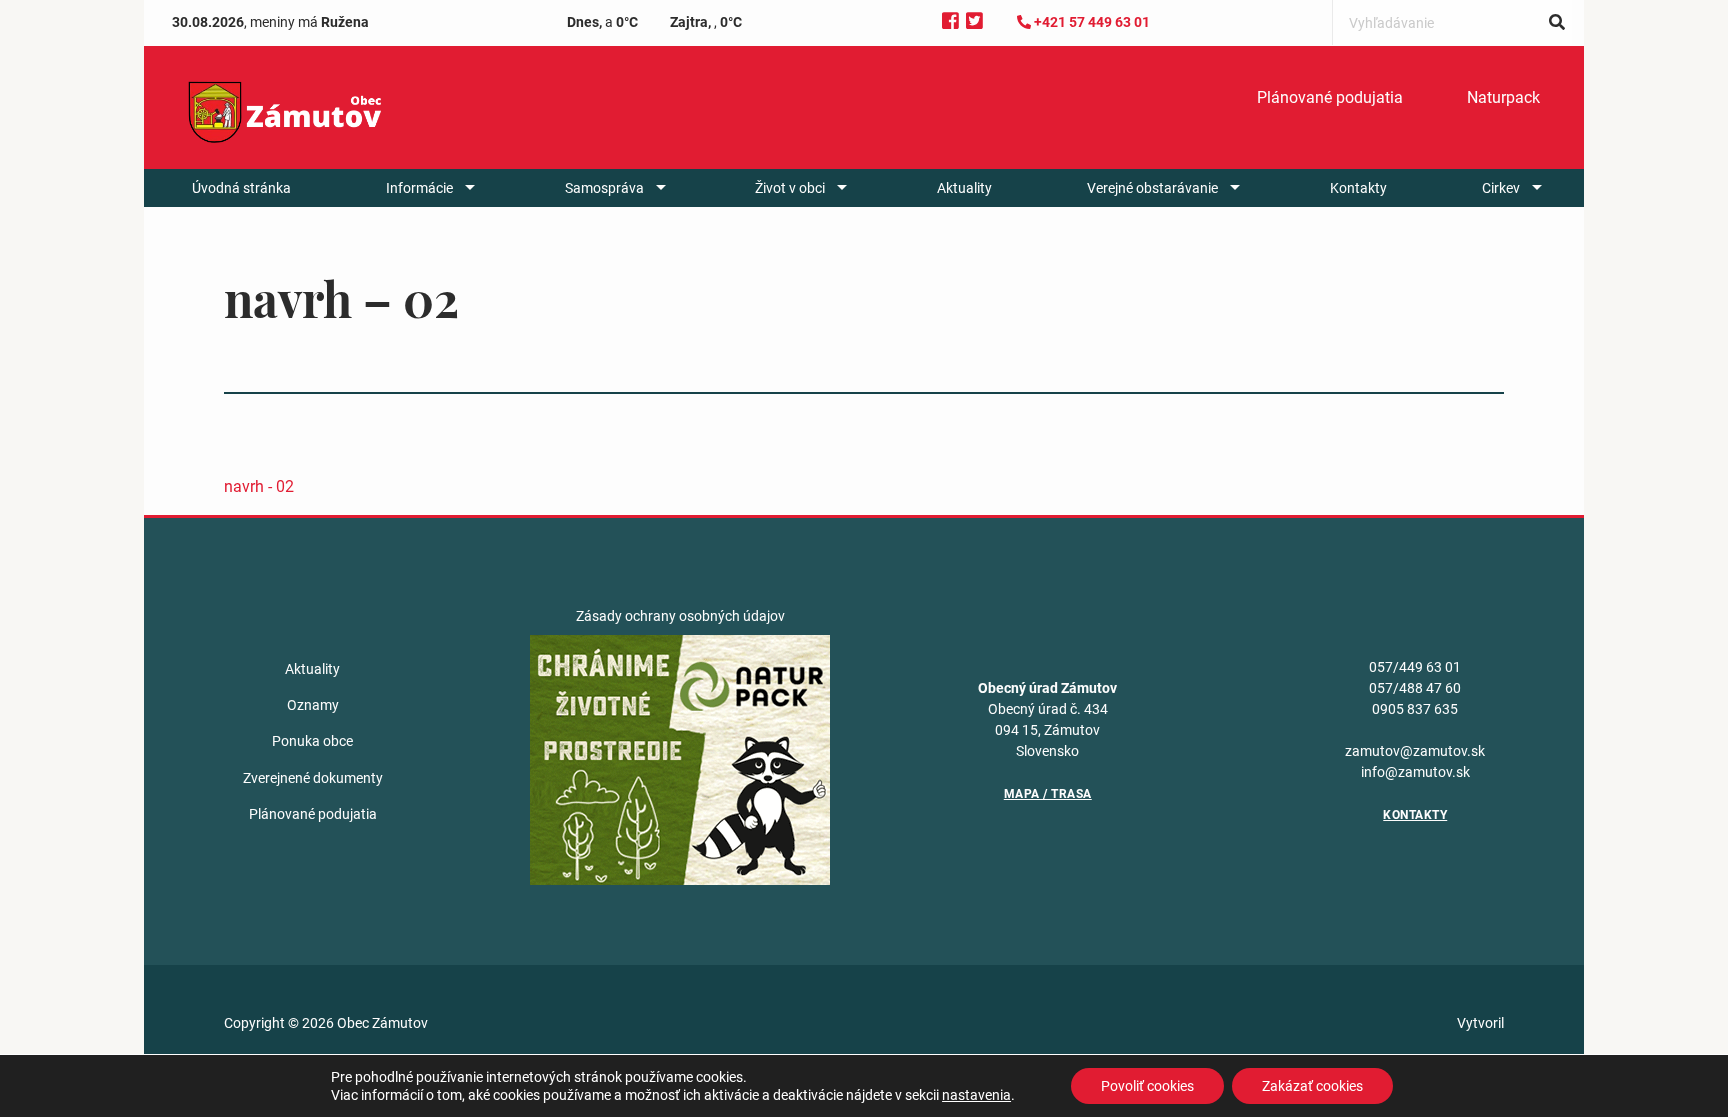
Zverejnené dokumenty (313, 778)
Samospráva (604, 188)
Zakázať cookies (1312, 1086)
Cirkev (1501, 188)
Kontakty (1358, 188)
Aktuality (964, 188)
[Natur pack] (680, 758)
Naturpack (1503, 97)
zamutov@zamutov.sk (1415, 751)
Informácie (419, 188)
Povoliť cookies (1147, 1086)
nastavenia (976, 1095)
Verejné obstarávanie (1152, 188)
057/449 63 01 (1415, 667)
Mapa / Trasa (1048, 794)
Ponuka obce (312, 741)
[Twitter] (974, 21)
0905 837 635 (1415, 709)
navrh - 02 (259, 486)
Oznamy (313, 705)
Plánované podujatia (1330, 97)
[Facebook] (950, 21)
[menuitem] (1330, 98)
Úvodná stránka (241, 188)
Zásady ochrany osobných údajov (680, 616)
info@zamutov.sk (1415, 772)
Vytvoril (1480, 1023)
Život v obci (790, 188)
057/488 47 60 (1415, 688)
